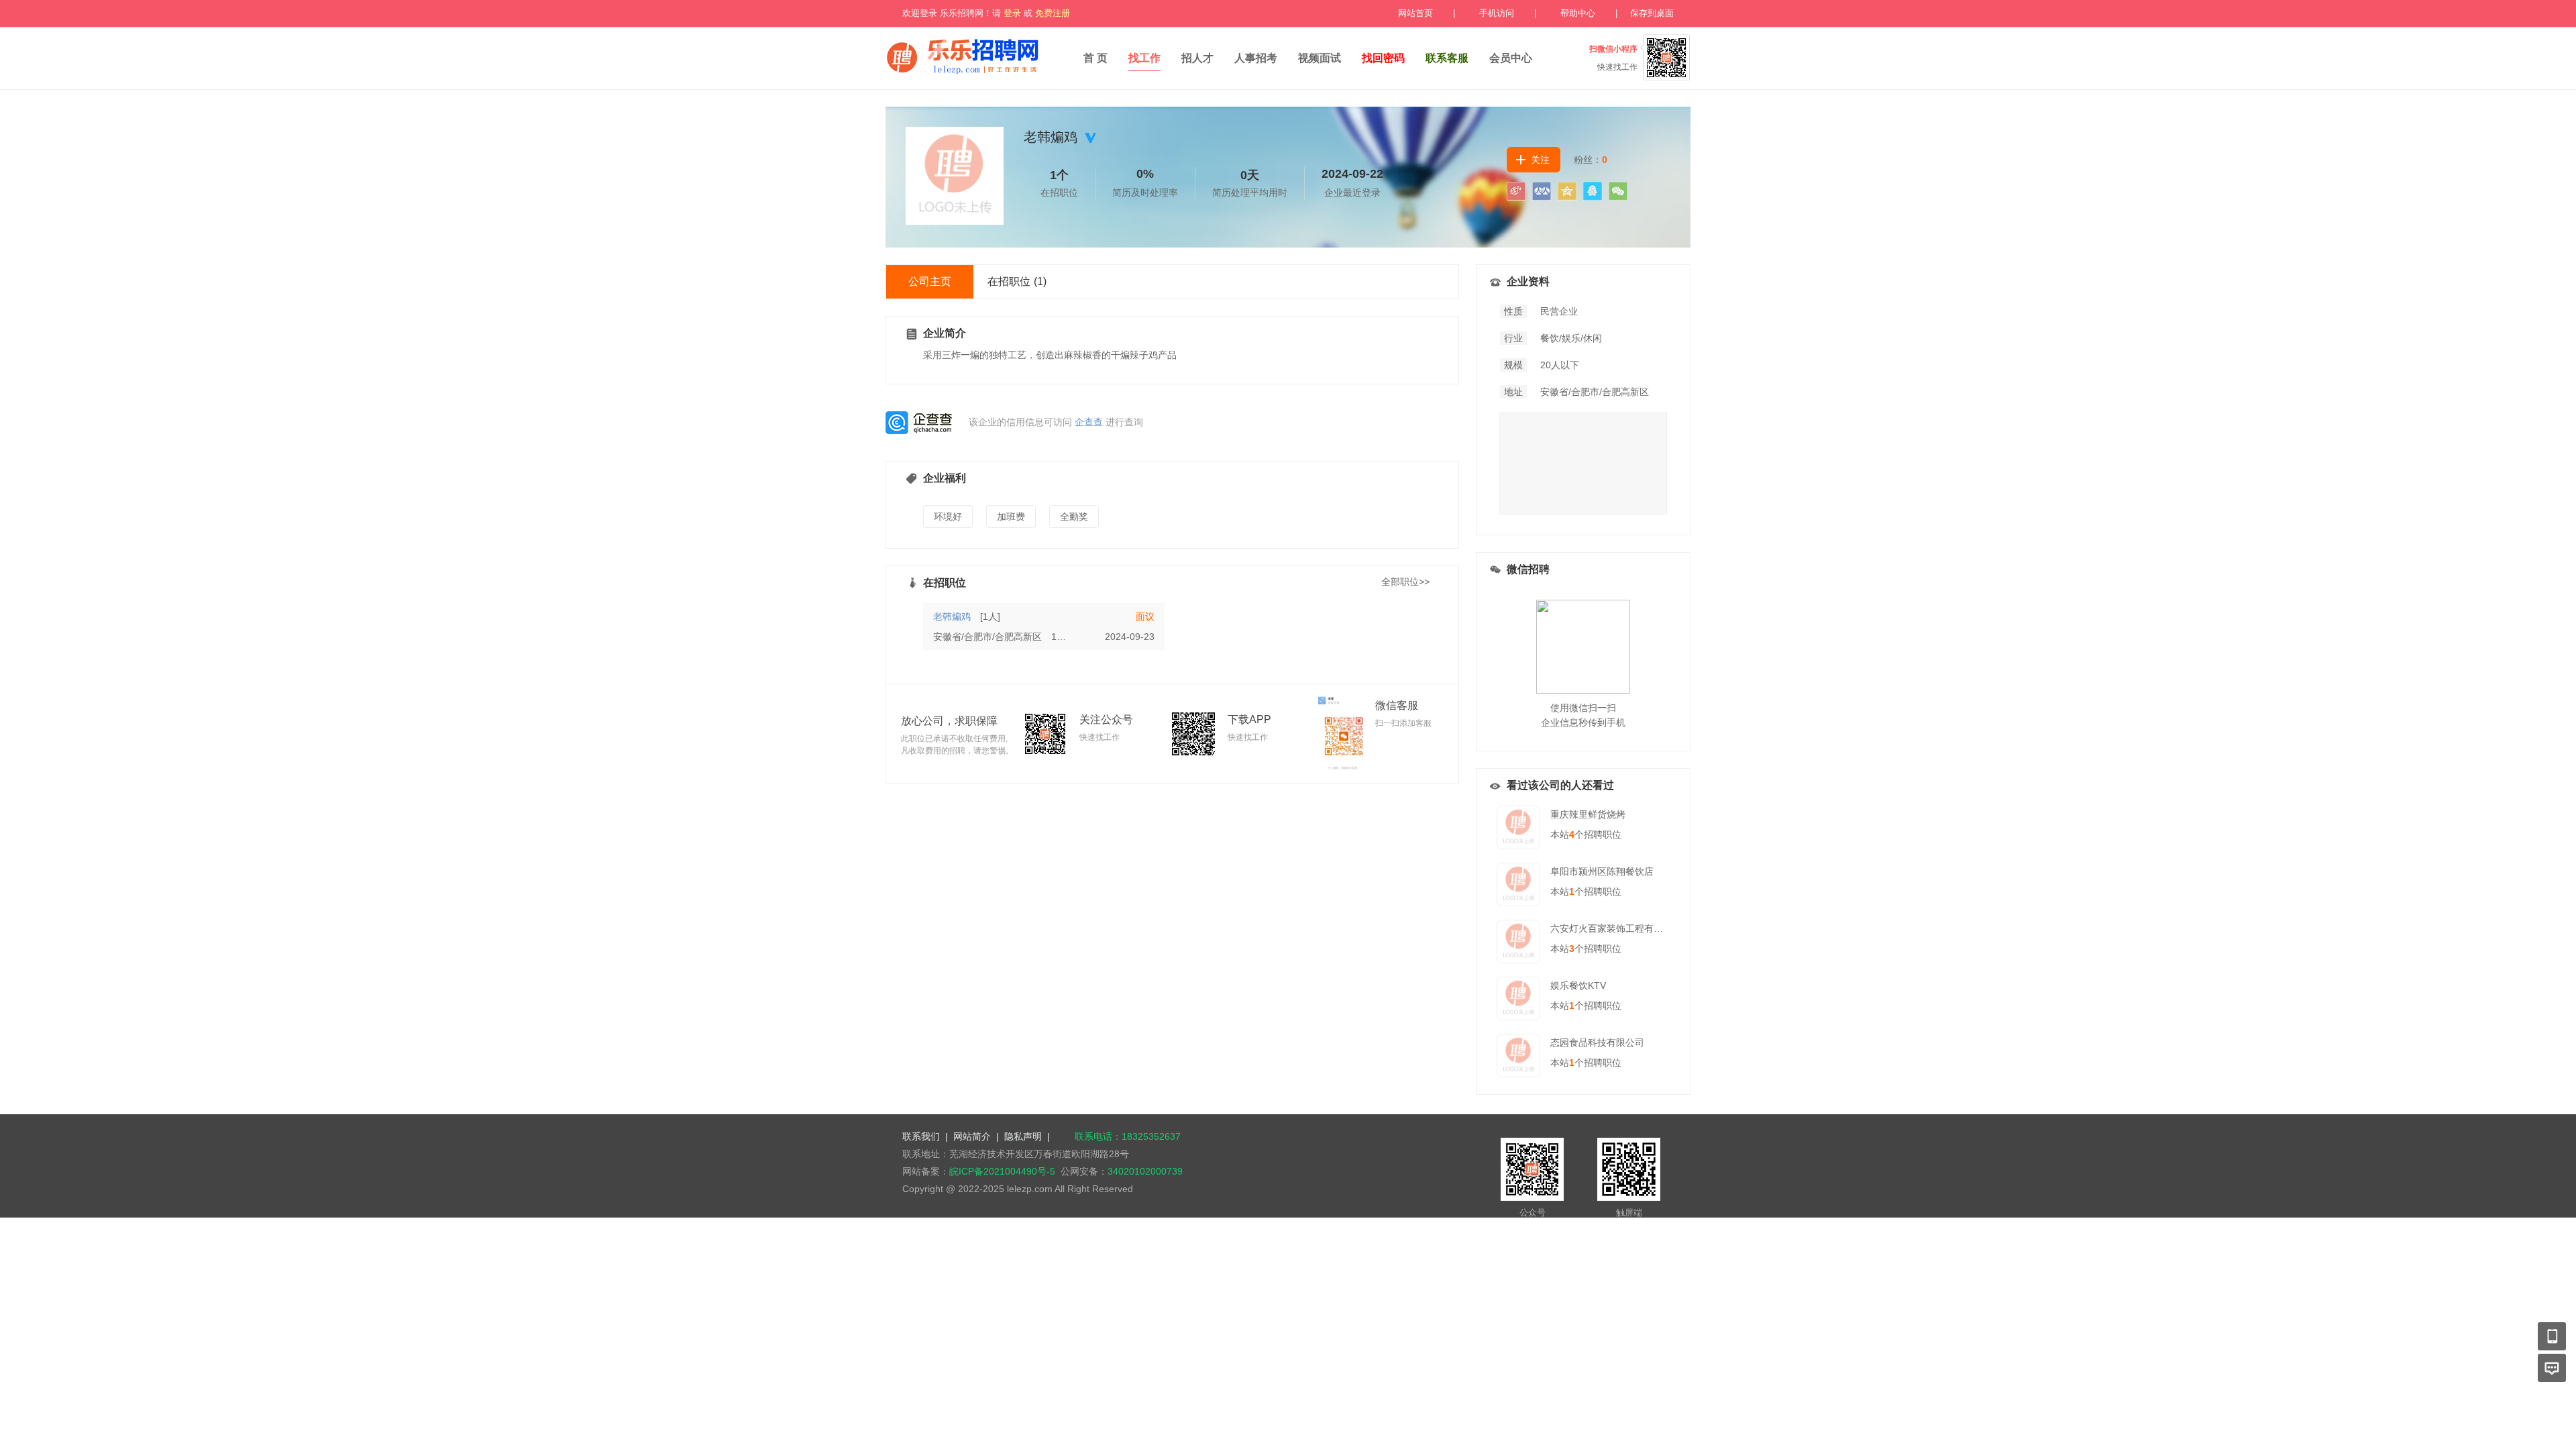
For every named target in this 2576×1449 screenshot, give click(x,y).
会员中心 (1511, 58)
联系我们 (921, 1136)
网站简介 (972, 1136)
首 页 (1095, 58)
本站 (1562, 835)
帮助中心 (1578, 13)
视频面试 (1320, 58)
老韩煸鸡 (952, 616)
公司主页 (930, 281)
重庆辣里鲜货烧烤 (1588, 814)
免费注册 (1053, 13)
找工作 (1144, 58)
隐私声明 (1023, 1136)
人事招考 (1256, 58)
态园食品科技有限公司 (1597, 1042)
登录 (1012, 13)
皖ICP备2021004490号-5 (1002, 1171)
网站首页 (1415, 13)
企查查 (1089, 422)
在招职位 (1017, 281)
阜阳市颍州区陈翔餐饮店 (1602, 871)
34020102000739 (1145, 1171)
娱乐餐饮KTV (1578, 985)
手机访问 (1497, 13)
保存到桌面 (1652, 13)
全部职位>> (1405, 582)
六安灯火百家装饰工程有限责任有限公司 (1635, 928)
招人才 (1197, 58)
